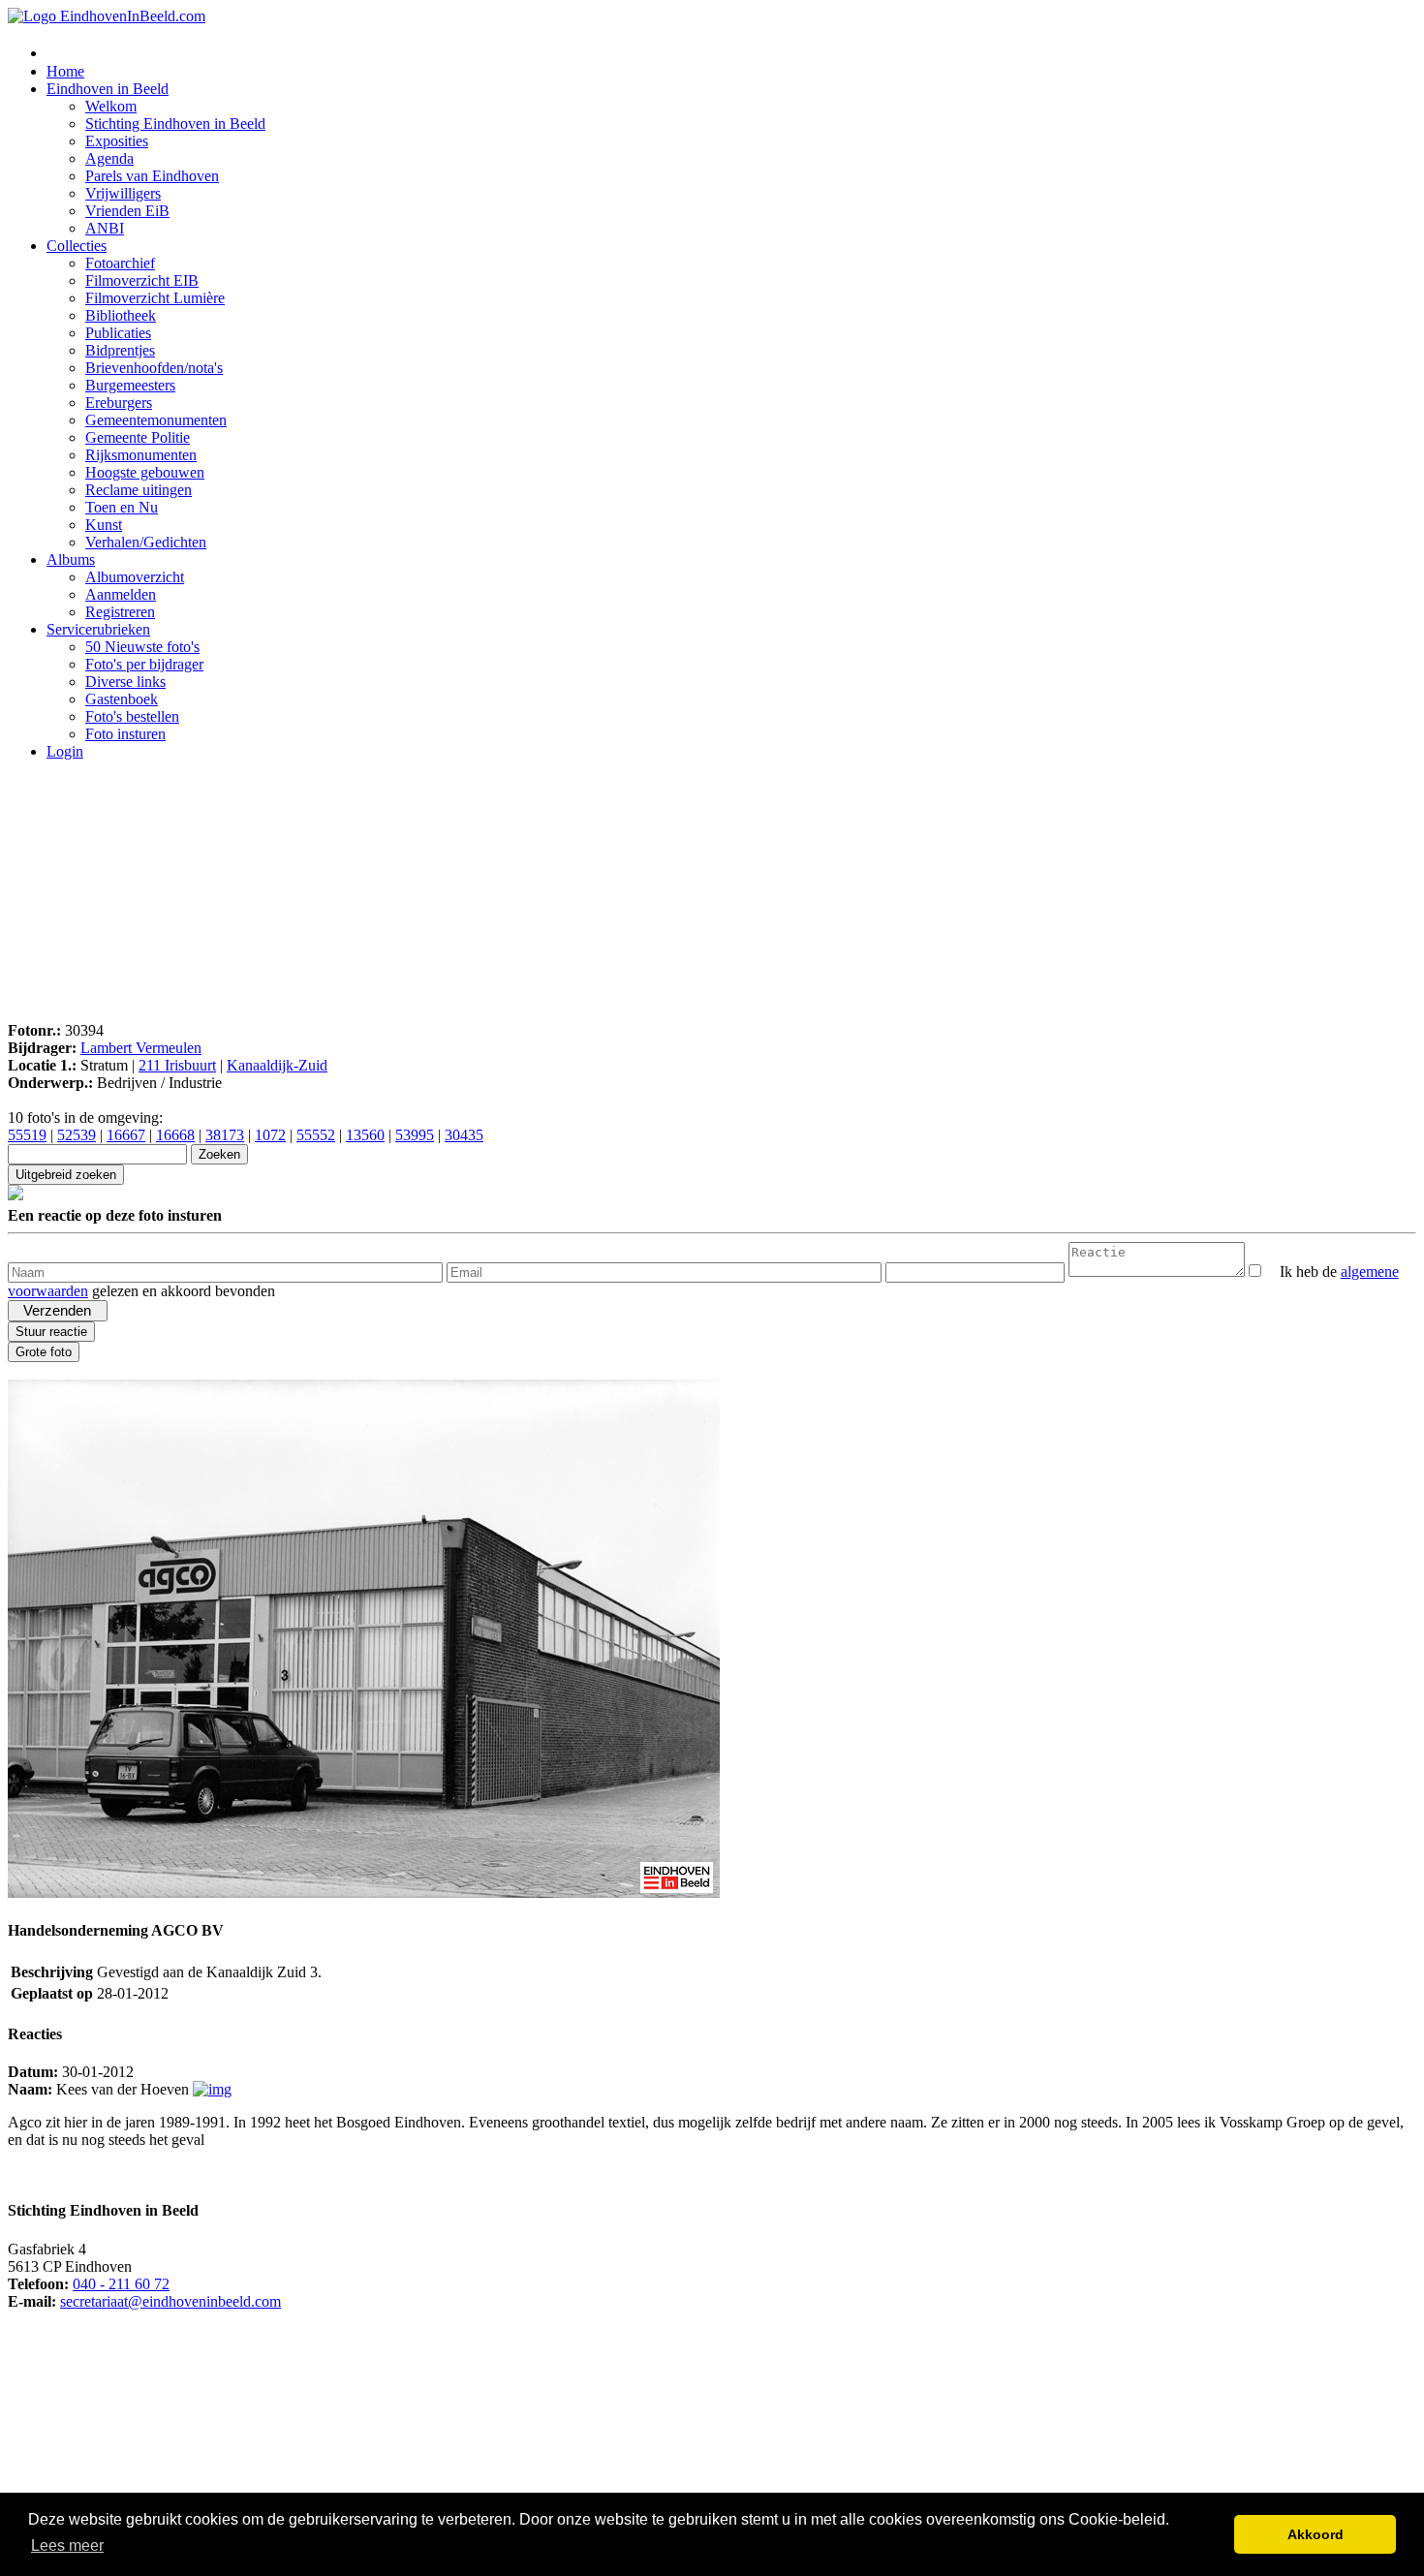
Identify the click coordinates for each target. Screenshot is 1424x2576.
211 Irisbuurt (177, 1065)
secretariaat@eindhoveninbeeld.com (170, 2301)
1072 (270, 1135)
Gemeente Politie (138, 437)
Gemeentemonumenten (156, 420)
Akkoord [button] (1316, 2534)
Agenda (109, 158)
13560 (365, 1135)
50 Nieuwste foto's (142, 647)
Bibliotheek (121, 315)
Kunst (104, 525)
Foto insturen (125, 734)
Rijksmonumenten (141, 455)
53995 (415, 1135)
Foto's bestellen (132, 716)
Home (65, 71)
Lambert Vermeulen (141, 1048)
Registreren (120, 612)
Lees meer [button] (67, 2545)
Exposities (117, 141)
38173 (225, 1135)
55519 (27, 1135)
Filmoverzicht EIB (142, 280)
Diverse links (125, 682)
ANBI (105, 228)
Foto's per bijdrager (144, 664)
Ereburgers (119, 403)
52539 (77, 1135)
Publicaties (118, 333)
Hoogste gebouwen (145, 472)
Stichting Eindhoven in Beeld (175, 124)
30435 (464, 1135)
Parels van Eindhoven (152, 176)
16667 (126, 1135)
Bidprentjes (120, 350)
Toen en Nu (122, 507)
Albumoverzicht (135, 577)
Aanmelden (121, 594)
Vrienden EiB (127, 211)
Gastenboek (122, 699)
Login (65, 751)
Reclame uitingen (139, 490)
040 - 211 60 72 (121, 2284)
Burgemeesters (130, 385)
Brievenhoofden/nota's (154, 368)
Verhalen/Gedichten (146, 542)
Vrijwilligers (123, 193)
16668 (175, 1135)
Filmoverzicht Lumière (155, 298)
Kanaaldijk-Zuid (277, 1065)
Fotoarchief (120, 263)
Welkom (111, 106)
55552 (316, 1135)
